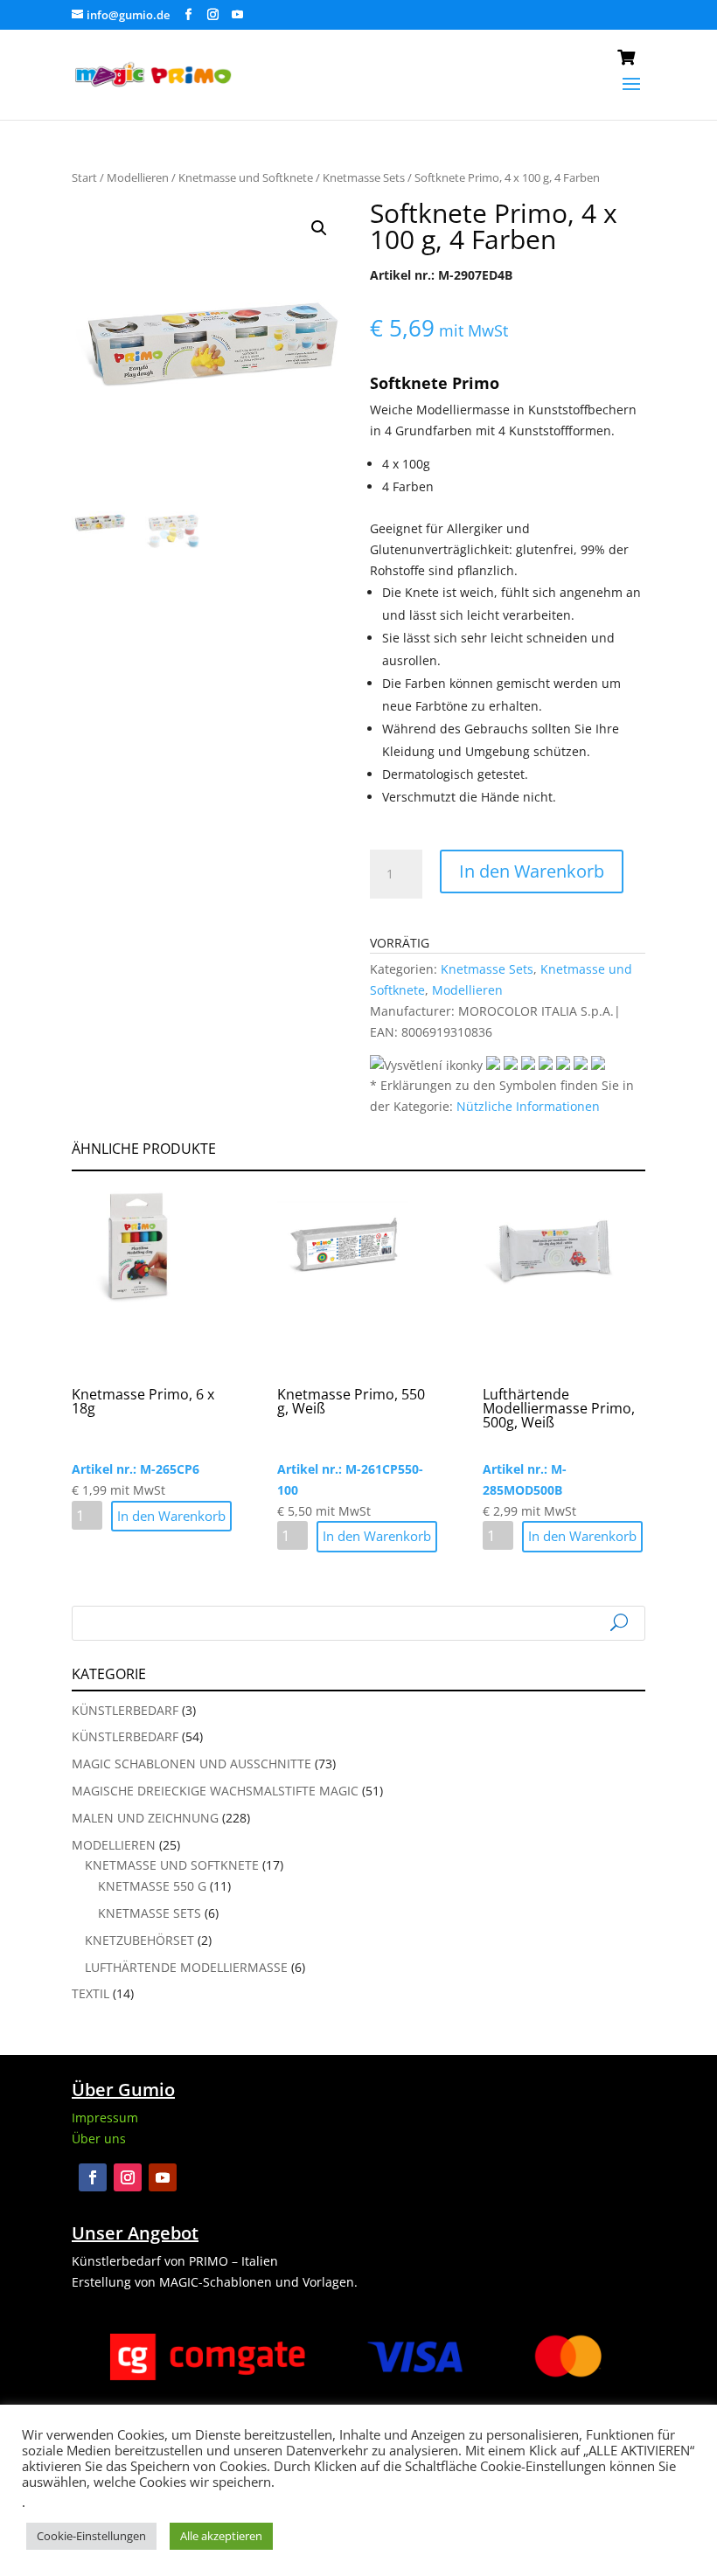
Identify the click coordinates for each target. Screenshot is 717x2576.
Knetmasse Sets (364, 177)
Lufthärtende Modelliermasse (186, 1967)
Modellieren (138, 177)
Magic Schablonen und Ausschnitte (191, 1764)
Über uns (99, 2139)
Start (84, 177)
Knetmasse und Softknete (246, 177)
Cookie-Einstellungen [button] (91, 2536)
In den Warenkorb (532, 871)
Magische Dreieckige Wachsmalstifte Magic (215, 1791)
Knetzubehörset (139, 1940)
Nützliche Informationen (528, 1106)
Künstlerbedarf (125, 1710)
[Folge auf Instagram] (128, 2177)
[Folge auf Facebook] (93, 2177)
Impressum (105, 2118)
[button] (319, 228)
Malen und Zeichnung (145, 1818)
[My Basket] (631, 61)
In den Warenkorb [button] (171, 1516)
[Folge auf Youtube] (163, 2177)
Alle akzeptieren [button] (221, 2536)
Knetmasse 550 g (152, 1886)
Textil (90, 1993)
